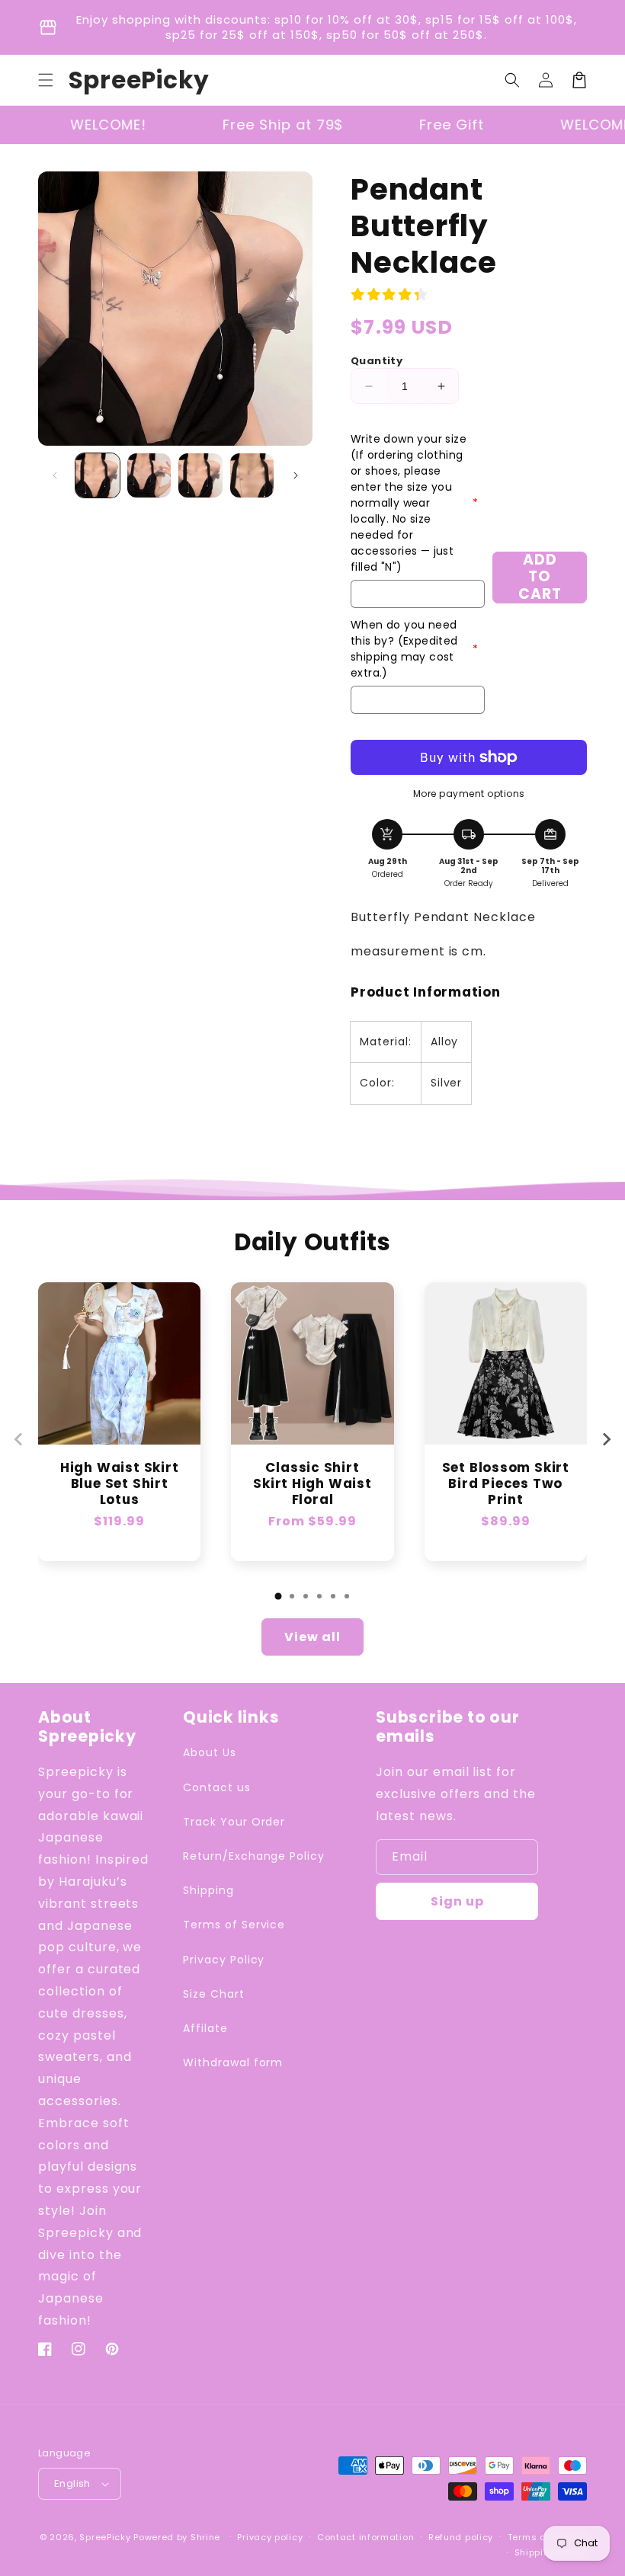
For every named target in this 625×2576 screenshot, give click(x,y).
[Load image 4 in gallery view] (252, 475)
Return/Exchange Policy (254, 1856)
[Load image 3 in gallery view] (200, 475)
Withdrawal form (233, 2062)
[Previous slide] (19, 1439)
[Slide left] (55, 475)
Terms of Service (234, 1925)
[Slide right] (296, 475)
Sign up (457, 1901)
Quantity (377, 361)
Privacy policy (270, 2537)
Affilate (205, 2028)
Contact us (217, 1787)
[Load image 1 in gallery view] (98, 475)
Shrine (205, 2537)
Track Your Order (234, 1822)
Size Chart (214, 1994)
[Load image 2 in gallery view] (149, 475)
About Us (210, 1752)
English (72, 2483)
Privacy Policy (224, 1960)
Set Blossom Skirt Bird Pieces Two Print (506, 1483)
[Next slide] (606, 1439)
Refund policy (461, 2537)
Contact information (365, 2537)
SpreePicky (105, 2537)
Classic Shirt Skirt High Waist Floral (312, 1483)
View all (312, 1637)
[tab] (278, 1596)
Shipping (208, 1890)
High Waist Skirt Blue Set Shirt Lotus (119, 1483)
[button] (46, 80)
